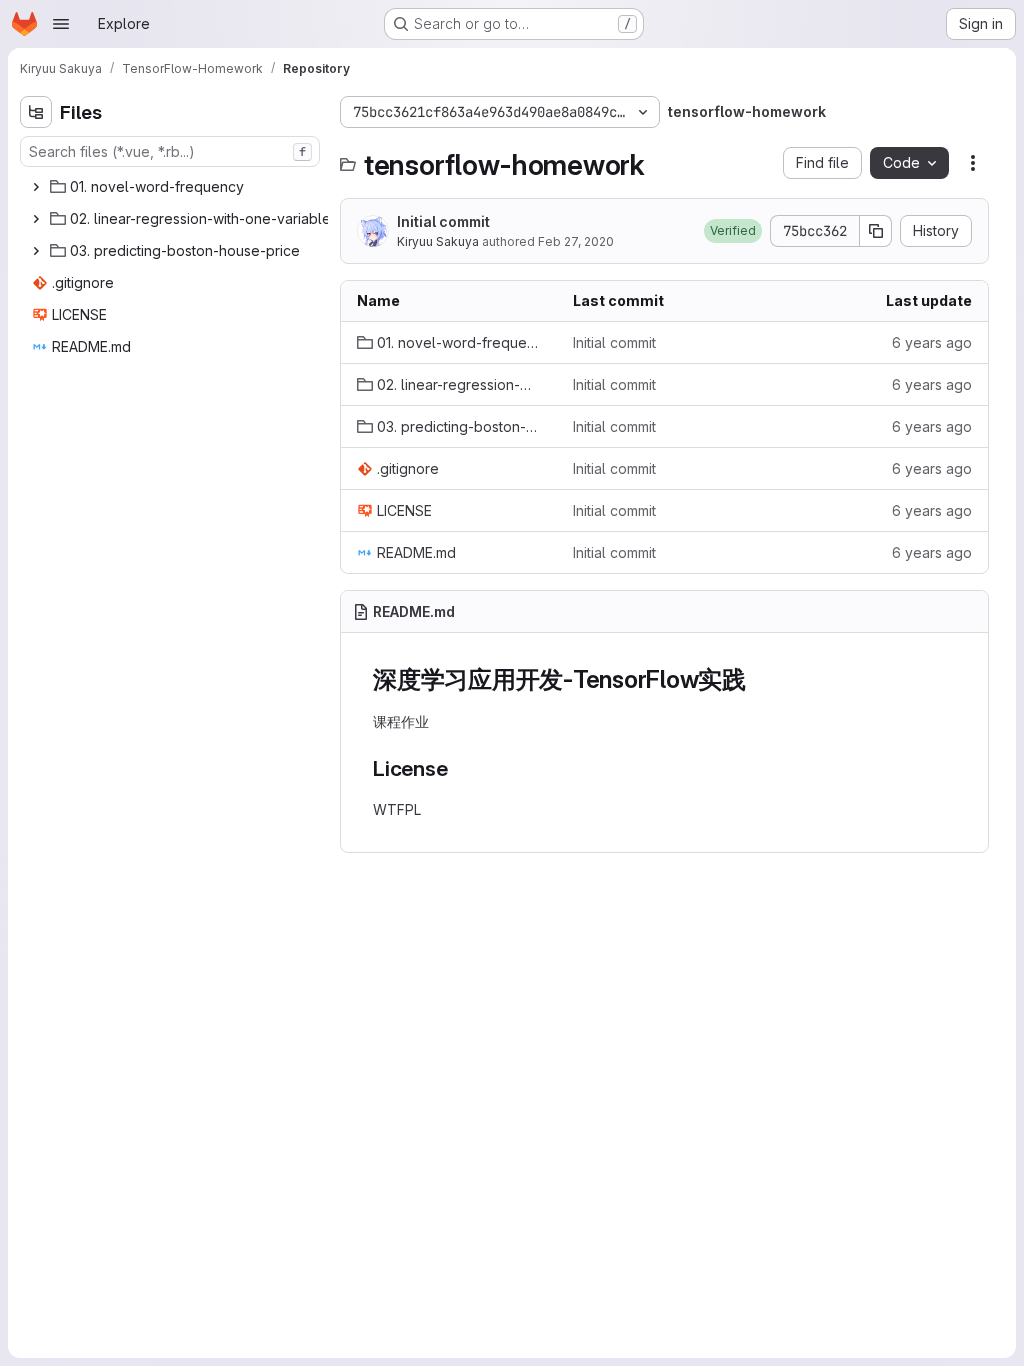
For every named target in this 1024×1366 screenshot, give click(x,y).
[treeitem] (172, 187)
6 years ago (932, 342)
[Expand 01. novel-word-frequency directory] (36, 187)
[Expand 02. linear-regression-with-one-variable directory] (36, 219)
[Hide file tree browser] (36, 112)
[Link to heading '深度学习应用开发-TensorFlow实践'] (759, 679)
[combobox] (170, 151)
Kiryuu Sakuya (438, 241)
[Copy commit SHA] (876, 231)
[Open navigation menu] (61, 24)
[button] (733, 231)
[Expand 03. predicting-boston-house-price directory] (36, 251)
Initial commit (443, 221)
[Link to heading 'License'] (459, 768)
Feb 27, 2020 (576, 241)
